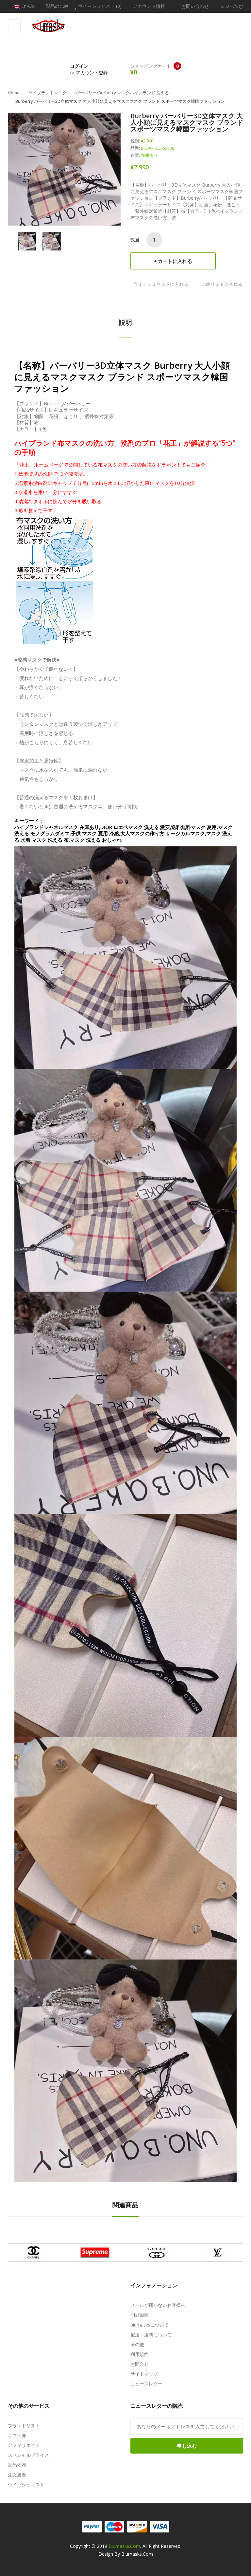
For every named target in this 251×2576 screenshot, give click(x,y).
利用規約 (140, 2354)
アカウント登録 (92, 73)
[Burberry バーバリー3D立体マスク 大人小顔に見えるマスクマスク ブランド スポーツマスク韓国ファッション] (27, 241)
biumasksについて (150, 2325)
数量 (135, 239)
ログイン (79, 66)
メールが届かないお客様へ (158, 2305)
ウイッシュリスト (26, 2484)
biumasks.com (124, 2546)
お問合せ (140, 2364)
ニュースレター (146, 2384)
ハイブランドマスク (48, 93)
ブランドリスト (24, 2426)
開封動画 (140, 2315)
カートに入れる (175, 261)
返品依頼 (17, 2465)
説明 (125, 322)
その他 (137, 2344)
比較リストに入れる (222, 284)
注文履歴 (17, 2475)
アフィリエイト (24, 2445)
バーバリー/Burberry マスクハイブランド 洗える (122, 93)
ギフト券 (17, 2435)
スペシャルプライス (28, 2455)
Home (14, 93)
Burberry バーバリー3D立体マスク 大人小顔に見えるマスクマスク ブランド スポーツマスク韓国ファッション (120, 101)
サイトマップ (144, 2374)
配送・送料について (151, 2335)
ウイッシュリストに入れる (161, 284)
